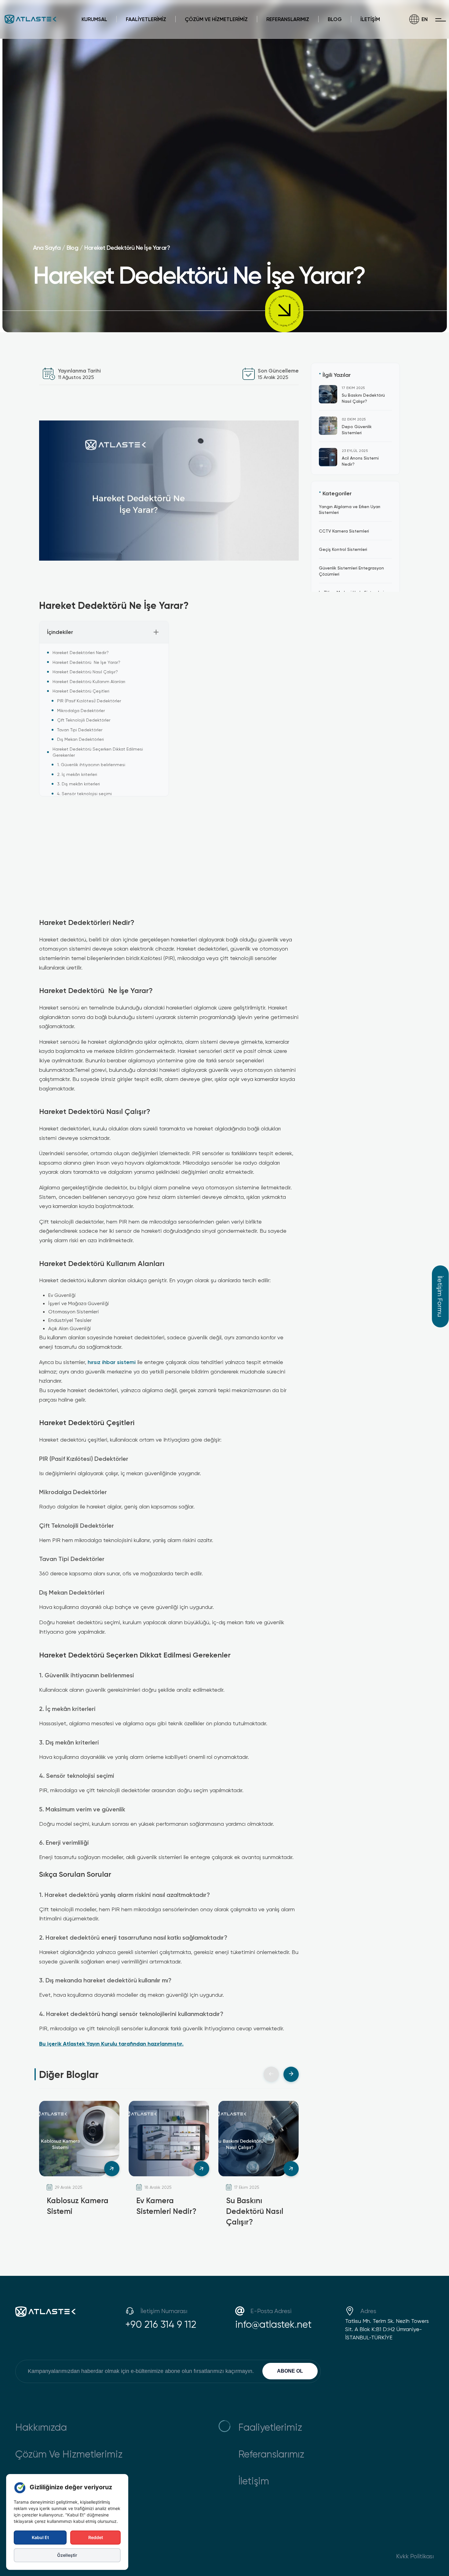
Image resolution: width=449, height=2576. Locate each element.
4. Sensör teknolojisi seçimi (84, 793)
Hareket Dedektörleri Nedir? (81, 652)
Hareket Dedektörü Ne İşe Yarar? (127, 247)
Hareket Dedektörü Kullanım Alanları (89, 681)
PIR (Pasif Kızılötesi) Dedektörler (89, 701)
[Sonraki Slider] (291, 2074)
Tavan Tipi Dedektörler (80, 730)
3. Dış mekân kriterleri (78, 784)
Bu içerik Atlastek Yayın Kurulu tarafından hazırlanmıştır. (111, 2043)
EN (425, 19)
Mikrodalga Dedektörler (81, 710)
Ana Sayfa (47, 247)
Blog (72, 247)
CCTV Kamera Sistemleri (344, 531)
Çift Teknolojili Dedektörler (84, 720)
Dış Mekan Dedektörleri (80, 739)
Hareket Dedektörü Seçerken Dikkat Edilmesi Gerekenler (98, 752)
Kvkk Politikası (415, 2556)
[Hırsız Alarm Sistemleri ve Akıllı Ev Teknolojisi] (148, 1197)
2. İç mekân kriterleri (77, 774)
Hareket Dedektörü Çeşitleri (81, 691)
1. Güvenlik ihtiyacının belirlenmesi (91, 764)
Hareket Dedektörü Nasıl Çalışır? (85, 672)
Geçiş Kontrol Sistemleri (343, 549)
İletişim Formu (440, 1296)
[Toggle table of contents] (156, 632)
